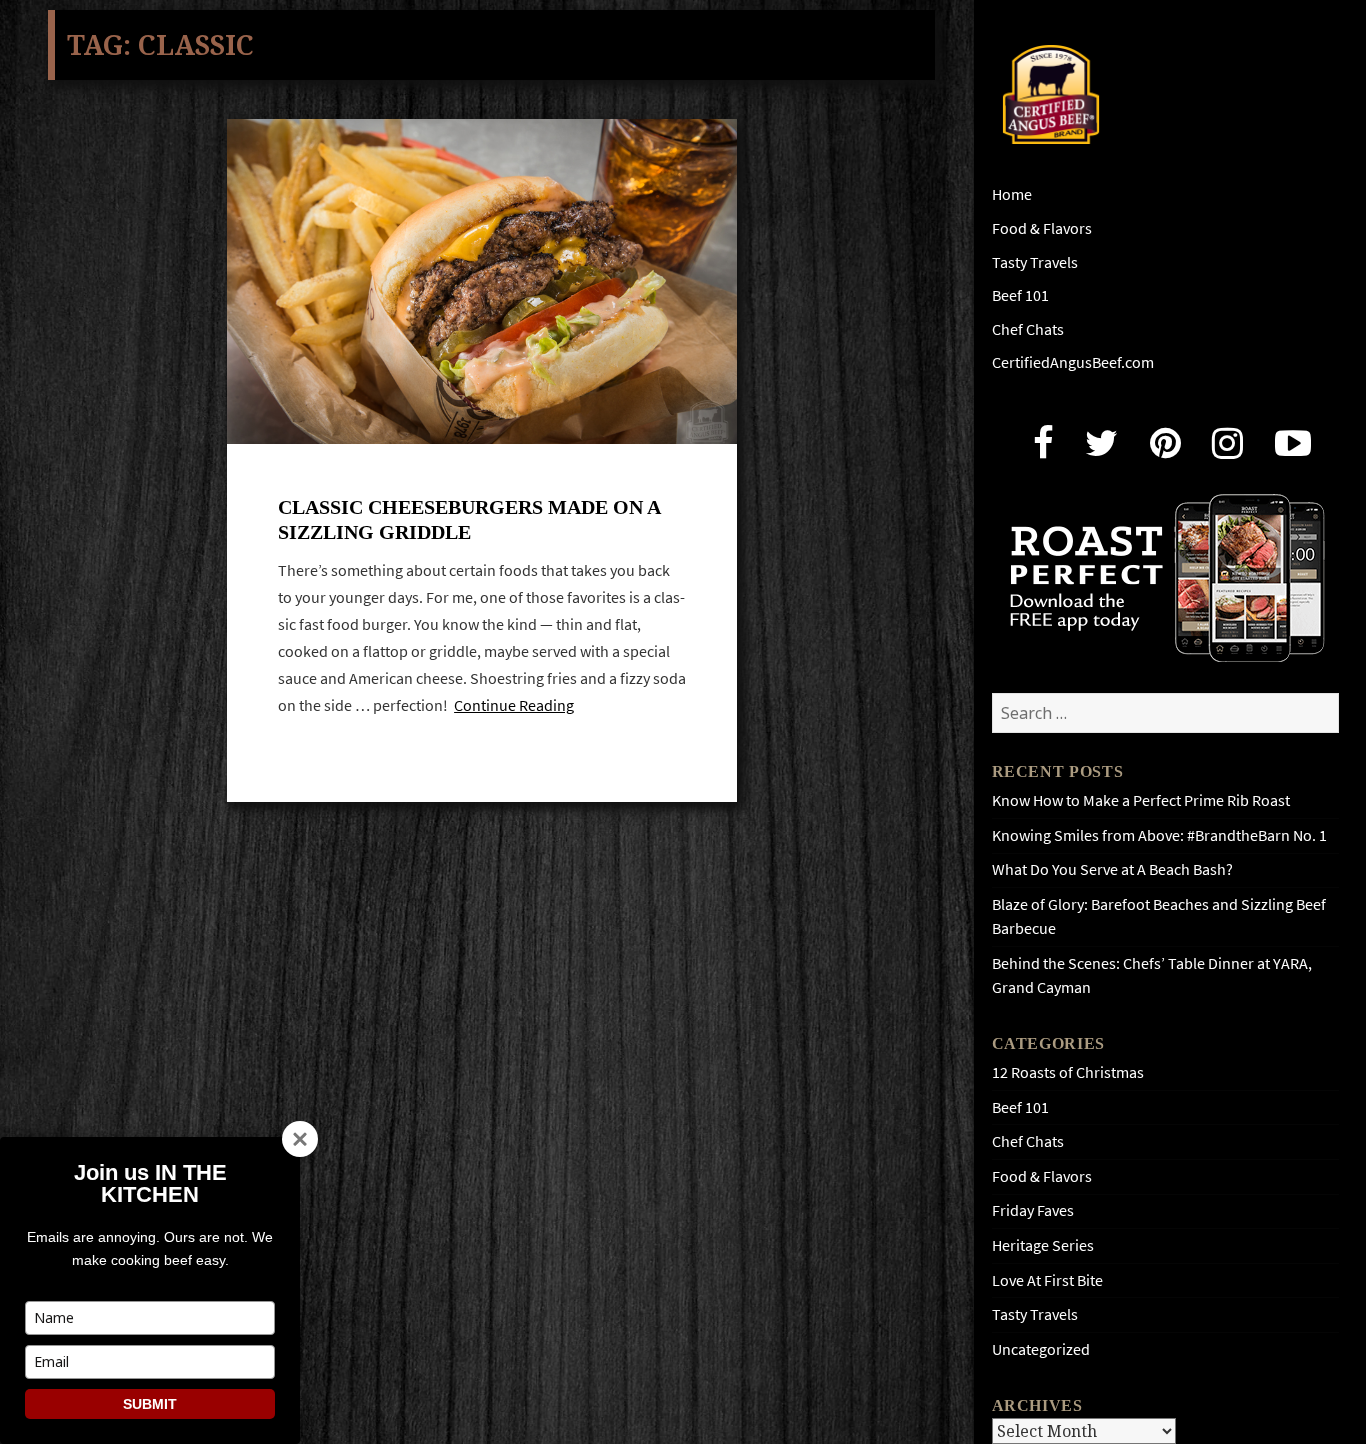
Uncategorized (1041, 1349)
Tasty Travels (1035, 262)
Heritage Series (1043, 1245)
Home (1012, 194)
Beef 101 (1020, 295)
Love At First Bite (1047, 1280)
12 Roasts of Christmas (1068, 1072)
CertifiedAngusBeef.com (1073, 362)
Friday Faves (1033, 1210)
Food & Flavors (1042, 228)
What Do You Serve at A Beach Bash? (1112, 869)
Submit (150, 1404)
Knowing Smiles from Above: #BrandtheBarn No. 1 (1159, 835)
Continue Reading (514, 705)
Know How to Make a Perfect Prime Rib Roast (1141, 800)
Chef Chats (1028, 329)
